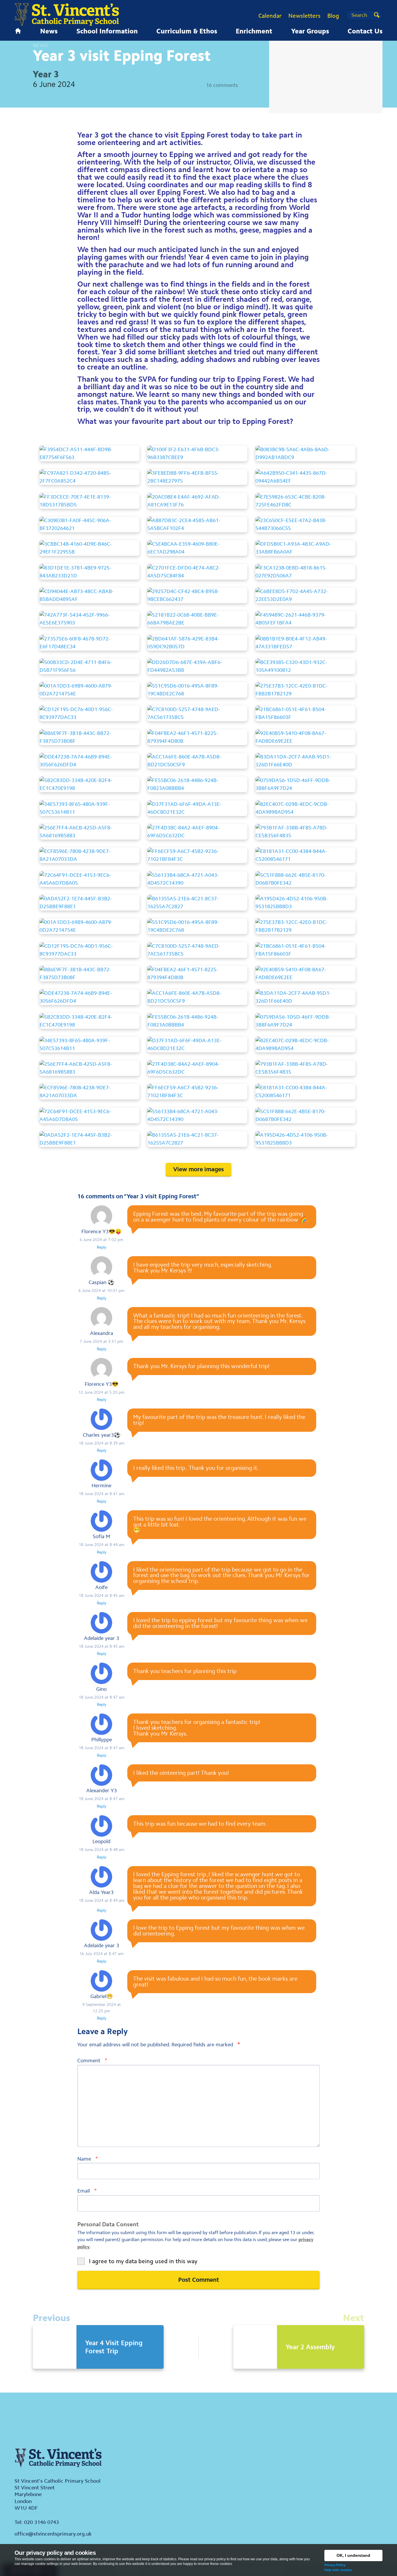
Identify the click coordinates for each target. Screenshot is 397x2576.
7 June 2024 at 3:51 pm (101, 1341)
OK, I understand (353, 2555)
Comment (92, 2060)
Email (87, 2191)
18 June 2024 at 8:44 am (102, 1545)
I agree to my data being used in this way (143, 2261)
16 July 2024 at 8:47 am (101, 1954)
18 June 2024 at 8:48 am (102, 1850)
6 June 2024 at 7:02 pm (101, 1240)
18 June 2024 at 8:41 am (102, 1494)
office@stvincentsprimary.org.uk (53, 2534)
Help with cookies (338, 2570)
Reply (102, 1247)
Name (88, 2159)
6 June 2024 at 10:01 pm (101, 1290)
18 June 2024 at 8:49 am (102, 1900)
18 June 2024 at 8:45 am (102, 1595)
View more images (199, 1169)
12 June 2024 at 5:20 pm (101, 1392)
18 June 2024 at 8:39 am (102, 1443)
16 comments (222, 85)
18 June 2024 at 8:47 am (102, 1697)
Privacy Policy (335, 2565)
